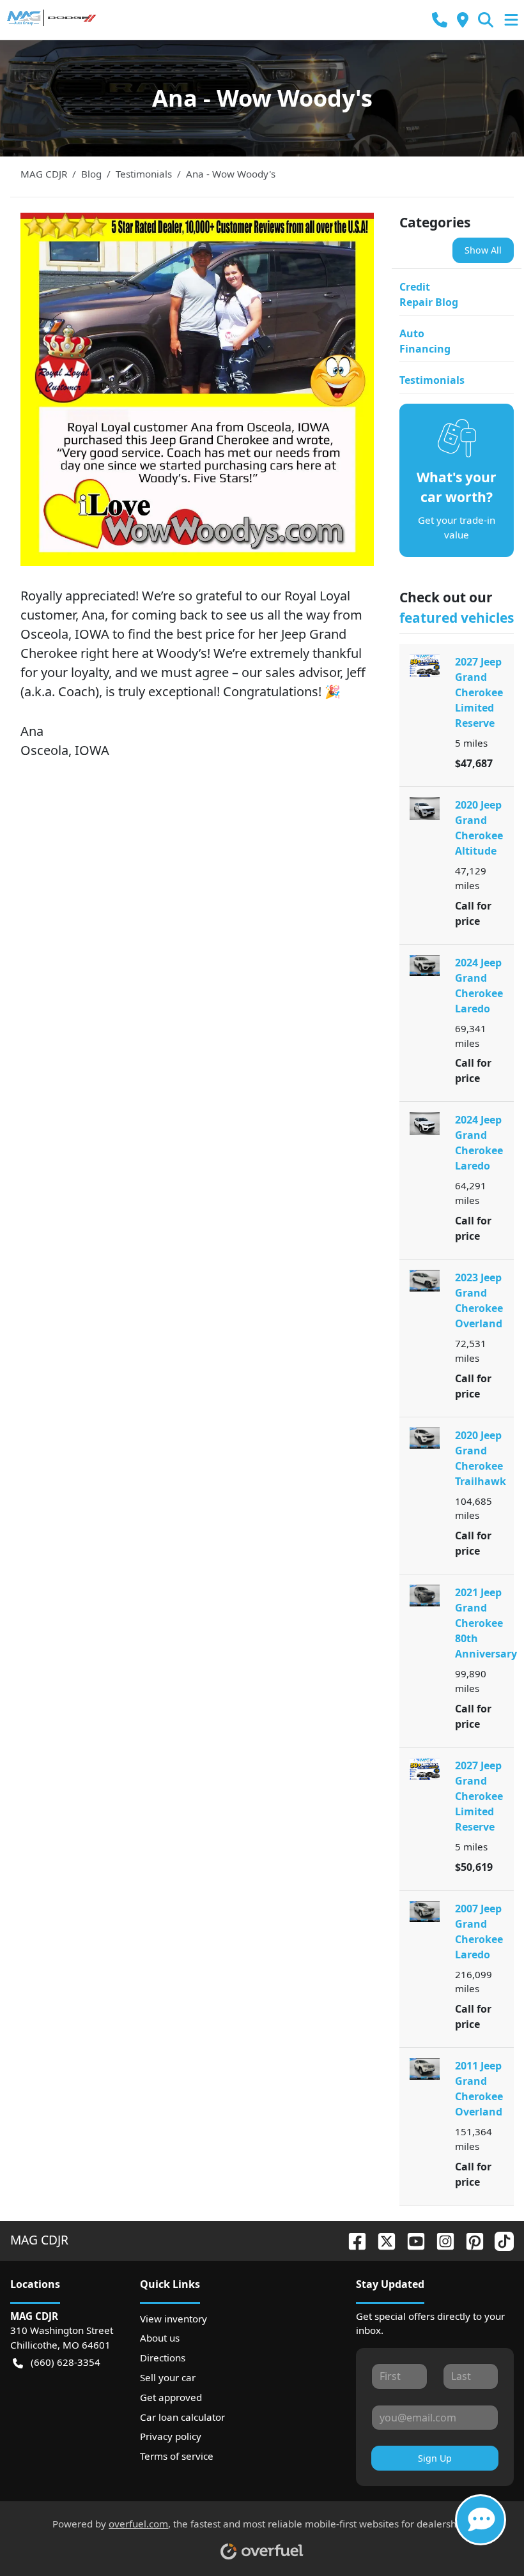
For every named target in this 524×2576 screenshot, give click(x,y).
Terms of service (177, 2456)
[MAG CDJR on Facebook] (352, 2240)
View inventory (173, 2319)
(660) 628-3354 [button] (65, 2362)
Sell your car (168, 2377)
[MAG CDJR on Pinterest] (470, 2240)
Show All (483, 250)
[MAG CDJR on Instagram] (440, 2240)
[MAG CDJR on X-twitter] (381, 2240)
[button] (440, 20)
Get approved (171, 2397)
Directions (163, 2358)
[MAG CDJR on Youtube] (411, 2240)
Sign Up (435, 2458)
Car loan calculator (182, 2417)
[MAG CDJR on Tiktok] (499, 2240)
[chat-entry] (481, 2520)
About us (160, 2338)
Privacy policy (171, 2436)
